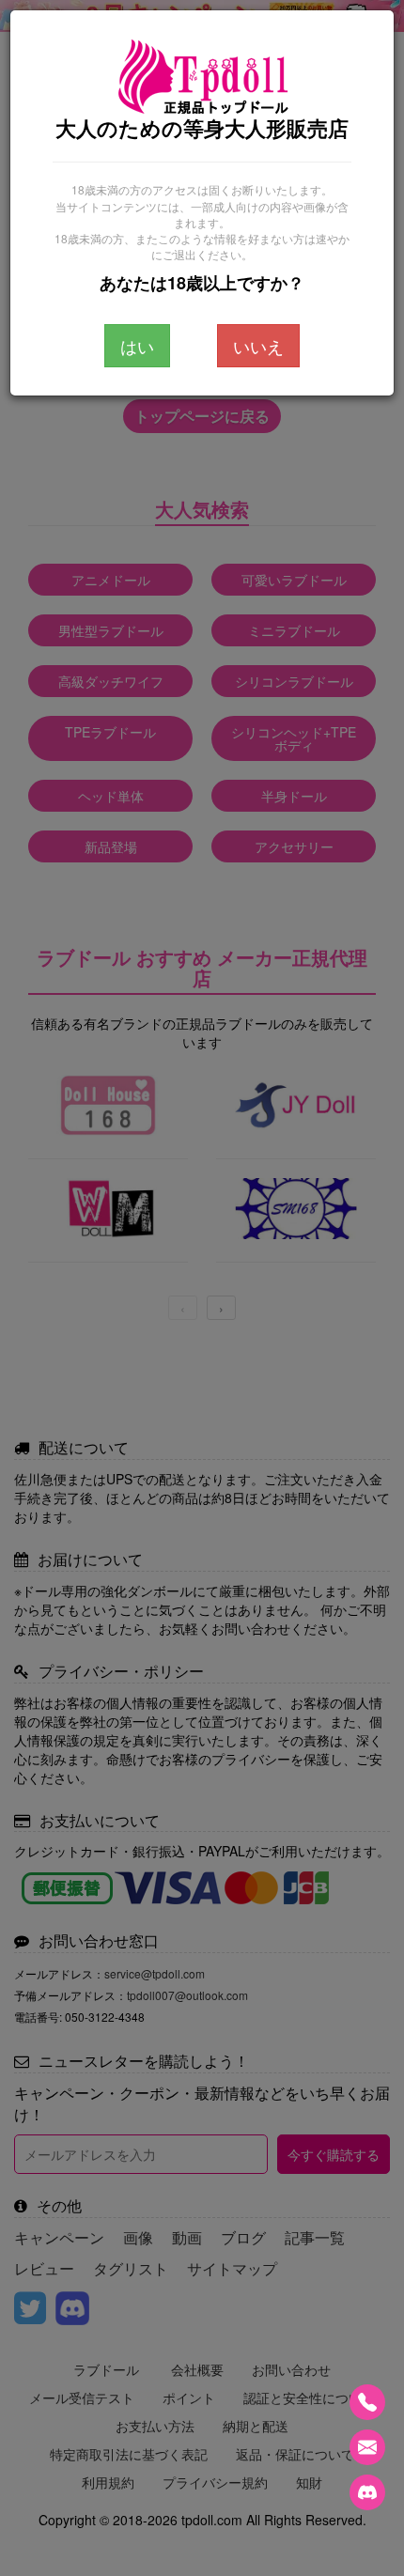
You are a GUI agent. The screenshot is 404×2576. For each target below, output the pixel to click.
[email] (367, 2447)
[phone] (367, 2402)
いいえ (258, 346)
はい (137, 346)
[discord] (367, 2492)
